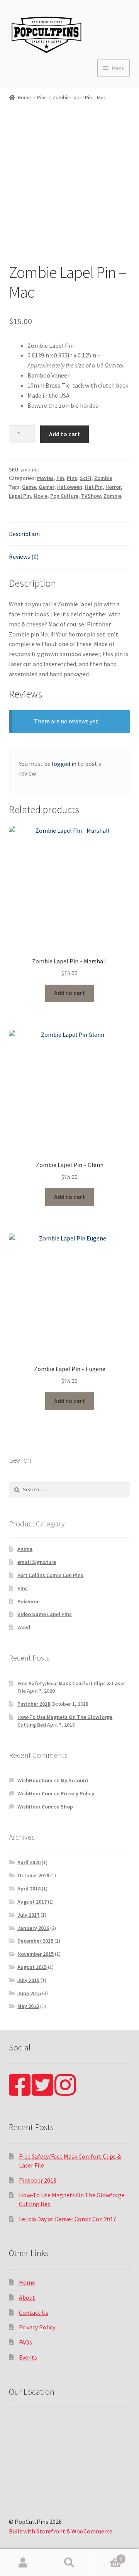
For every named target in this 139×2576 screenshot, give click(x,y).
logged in (64, 764)
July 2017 (28, 1915)
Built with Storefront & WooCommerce (61, 2531)
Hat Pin (94, 487)
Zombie (103, 478)
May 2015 (28, 2006)
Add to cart (64, 434)
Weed (24, 1627)
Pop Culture (64, 496)
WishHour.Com (35, 1780)
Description (24, 534)
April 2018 (29, 1889)
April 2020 (29, 1862)
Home (25, 97)
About (27, 2297)
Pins (42, 97)
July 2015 (28, 1980)
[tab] (70, 534)
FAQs (25, 2342)
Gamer (47, 487)
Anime (25, 1549)
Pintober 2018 (34, 1704)
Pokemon (29, 1601)
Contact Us (34, 2312)
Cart (107, 2556)
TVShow (91, 496)
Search (69, 2563)
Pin (60, 478)
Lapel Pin (20, 496)
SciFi (86, 478)
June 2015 (29, 1993)
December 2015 (35, 1941)
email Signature (37, 1562)
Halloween (70, 487)
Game (29, 487)
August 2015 (32, 1967)
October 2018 (33, 1875)
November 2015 (36, 1954)
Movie (41, 496)
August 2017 (32, 1902)
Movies (45, 478)
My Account (75, 1780)
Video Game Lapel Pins (45, 1614)
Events (28, 2357)
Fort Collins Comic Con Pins (50, 1575)
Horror (113, 487)
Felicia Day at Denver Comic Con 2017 (68, 2219)
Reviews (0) (24, 556)
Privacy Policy (77, 1793)
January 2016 (33, 1928)
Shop (67, 1807)
